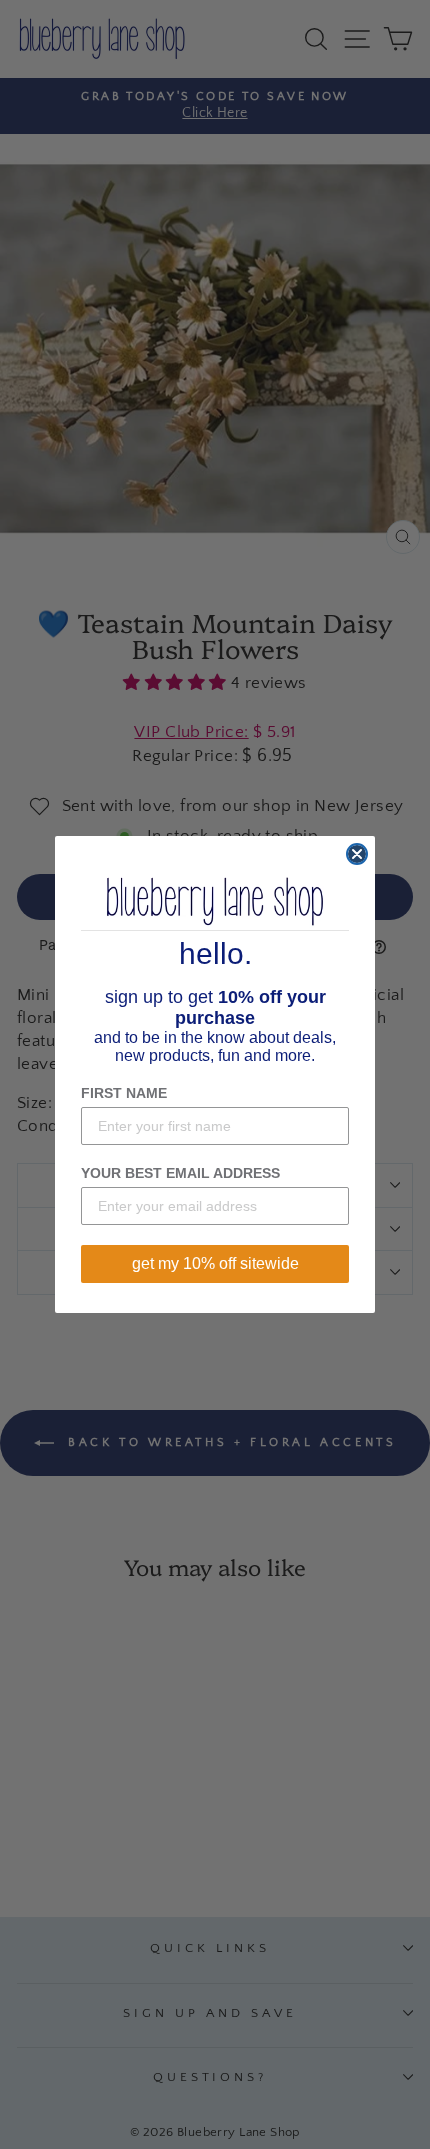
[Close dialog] (357, 854)
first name (124, 1093)
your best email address (180, 1173)
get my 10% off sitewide (215, 1263)
